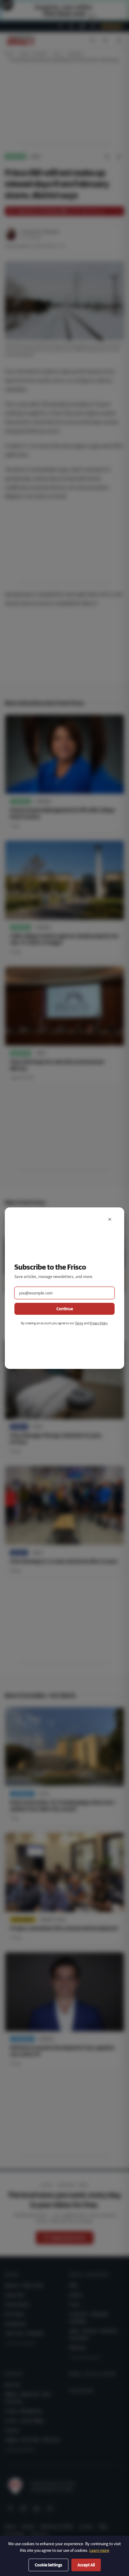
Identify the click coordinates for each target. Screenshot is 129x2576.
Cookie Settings (48, 2565)
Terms (79, 1323)
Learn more (99, 2550)
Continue (65, 1309)
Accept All (86, 2565)
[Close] (110, 1219)
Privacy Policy (99, 1323)
